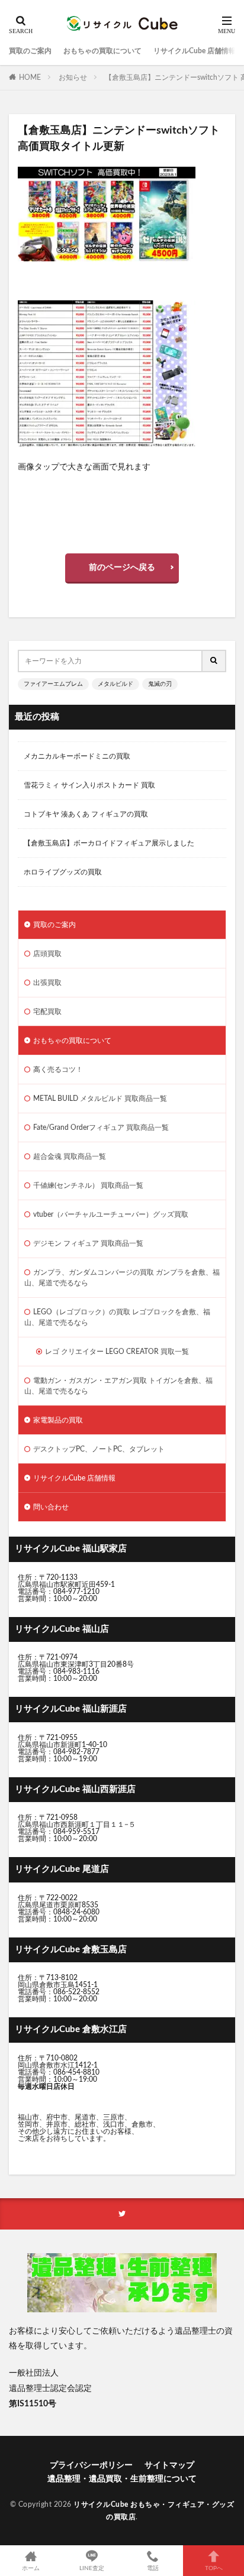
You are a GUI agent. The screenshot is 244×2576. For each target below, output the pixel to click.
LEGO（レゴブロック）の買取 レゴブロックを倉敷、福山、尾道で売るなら (117, 1317)
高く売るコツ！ (58, 1070)
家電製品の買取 (58, 1420)
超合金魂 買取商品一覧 (70, 1156)
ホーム (31, 2568)
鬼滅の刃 (160, 684)
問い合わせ (51, 1507)
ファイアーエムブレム (53, 684)
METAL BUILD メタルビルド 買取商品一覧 (100, 1099)
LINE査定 (92, 2568)
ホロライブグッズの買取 (63, 872)
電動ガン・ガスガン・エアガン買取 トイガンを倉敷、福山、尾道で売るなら (118, 1386)
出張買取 (47, 983)
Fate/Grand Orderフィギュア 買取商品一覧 (101, 1127)
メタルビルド (115, 684)
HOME (30, 77)
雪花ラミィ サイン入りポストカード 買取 (89, 785)
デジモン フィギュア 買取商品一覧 (88, 1243)
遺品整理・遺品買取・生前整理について (122, 2479)
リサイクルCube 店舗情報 (195, 51)
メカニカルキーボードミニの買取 (77, 756)
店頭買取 (47, 954)
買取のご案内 (30, 51)
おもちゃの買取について (102, 51)
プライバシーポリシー (91, 2465)
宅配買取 (47, 1012)
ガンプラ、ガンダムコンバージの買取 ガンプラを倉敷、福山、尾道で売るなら (122, 1278)
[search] (214, 661)
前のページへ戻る (122, 568)
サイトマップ (169, 2465)
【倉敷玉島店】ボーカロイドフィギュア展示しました (109, 843)
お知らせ (73, 77)
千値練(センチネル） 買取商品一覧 (88, 1185)
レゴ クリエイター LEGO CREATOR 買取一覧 (117, 1352)
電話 (153, 2568)
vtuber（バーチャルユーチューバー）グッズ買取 (111, 1214)
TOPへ (214, 2568)
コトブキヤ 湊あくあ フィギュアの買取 (86, 814)
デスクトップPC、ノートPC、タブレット (99, 1449)
